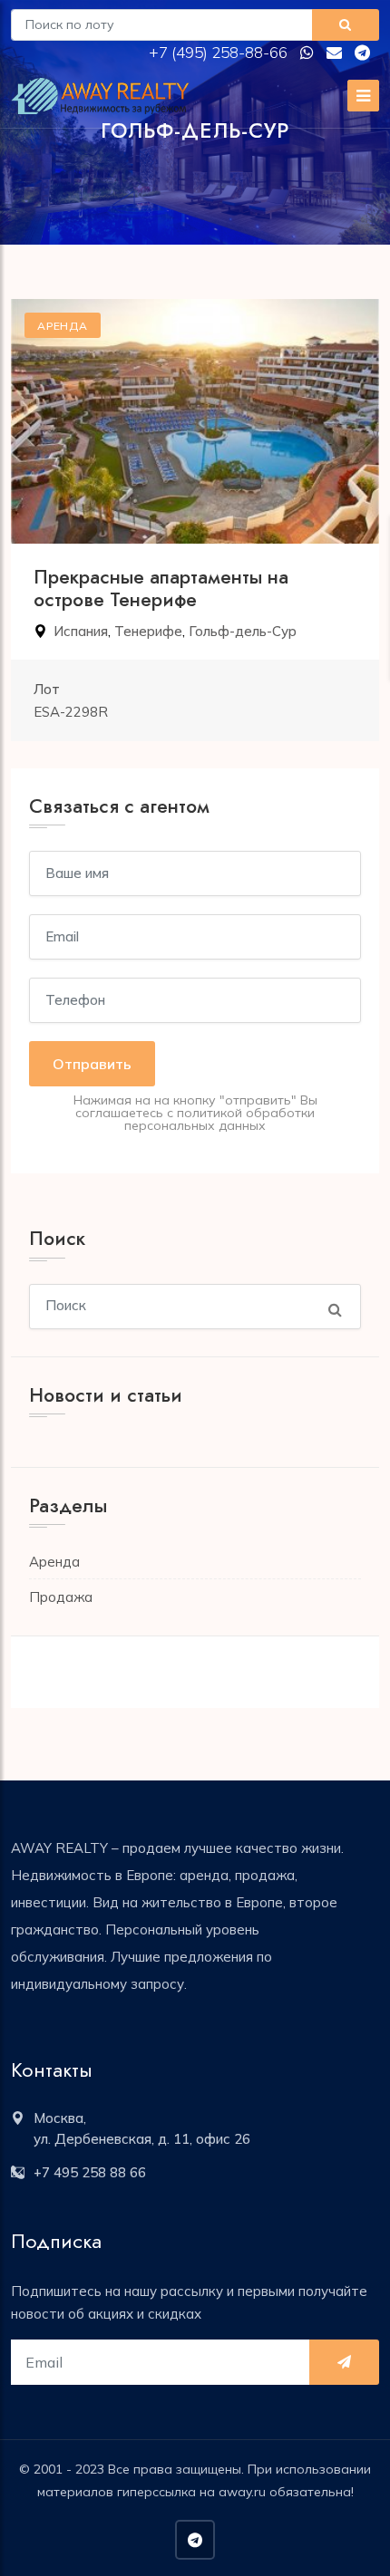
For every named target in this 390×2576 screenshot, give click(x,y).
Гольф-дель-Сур (243, 631)
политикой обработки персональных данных (219, 1119)
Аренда (54, 1562)
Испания (81, 631)
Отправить (92, 1064)
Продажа (61, 1597)
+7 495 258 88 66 (90, 2172)
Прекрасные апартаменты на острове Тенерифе (161, 589)
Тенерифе (148, 631)
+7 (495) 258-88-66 (220, 52)
